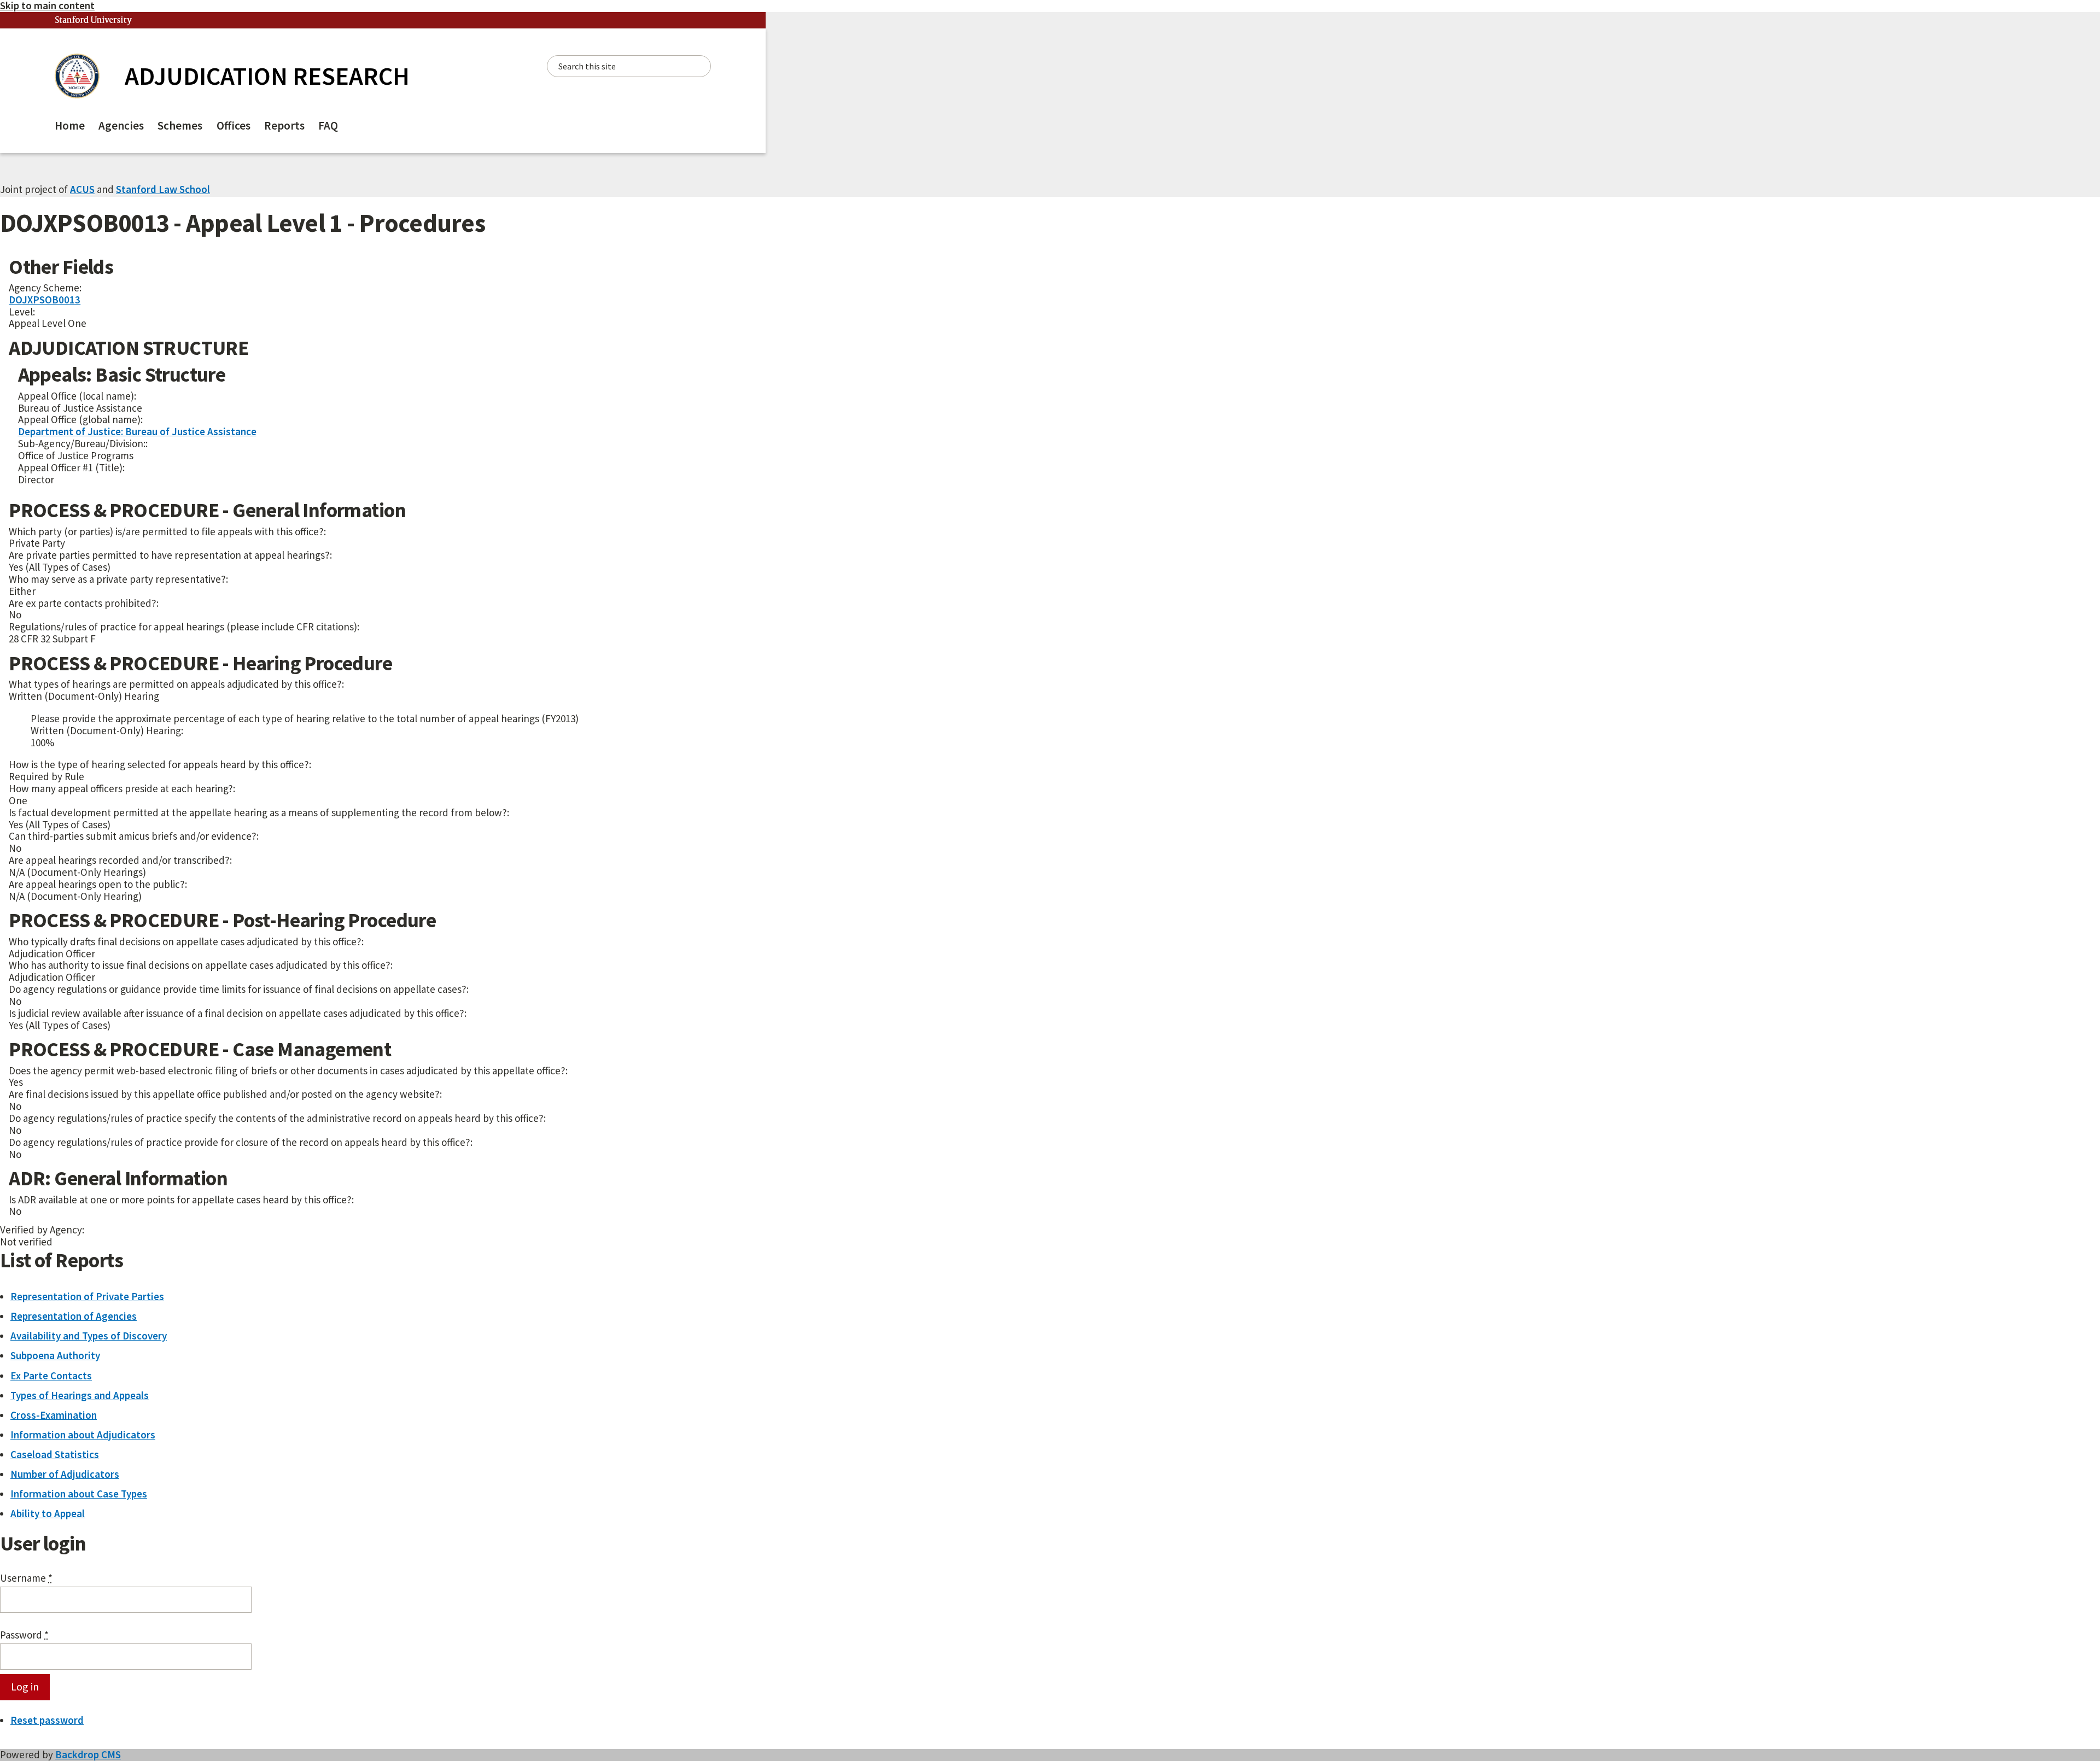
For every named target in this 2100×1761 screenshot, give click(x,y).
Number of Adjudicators (65, 1474)
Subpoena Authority (55, 1355)
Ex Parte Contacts (51, 1376)
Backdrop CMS (88, 1754)
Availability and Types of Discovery (89, 1336)
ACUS (82, 189)
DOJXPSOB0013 (45, 300)
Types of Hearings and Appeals (80, 1395)
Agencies (121, 125)
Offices (234, 125)
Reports (284, 125)
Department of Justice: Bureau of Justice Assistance (137, 431)
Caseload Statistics (55, 1454)
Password (24, 1635)
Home (70, 125)
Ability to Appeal (48, 1513)
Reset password (47, 1720)
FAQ (328, 125)
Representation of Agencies (74, 1316)
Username (26, 1578)
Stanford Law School (163, 189)
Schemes (180, 125)
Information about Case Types (79, 1494)
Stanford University (94, 21)
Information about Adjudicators (83, 1435)
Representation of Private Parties (87, 1296)
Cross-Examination (54, 1415)
